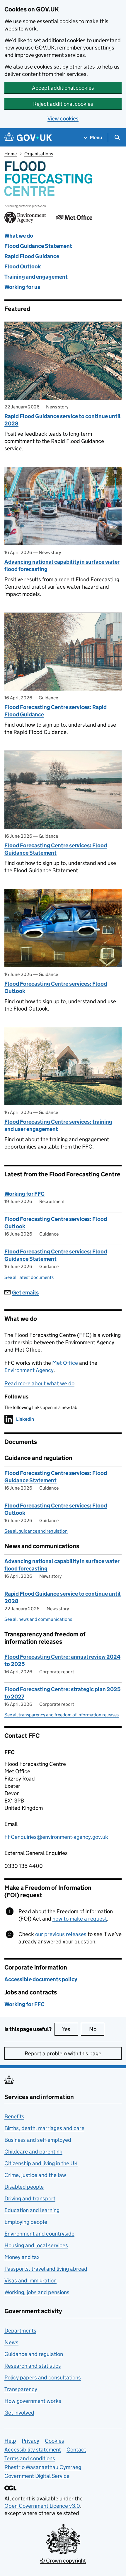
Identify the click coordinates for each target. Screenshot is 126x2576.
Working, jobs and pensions (37, 2292)
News (11, 2342)
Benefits (14, 2116)
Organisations (39, 154)
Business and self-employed (38, 2140)
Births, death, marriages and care (44, 2128)
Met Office (65, 1363)
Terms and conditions (30, 2458)
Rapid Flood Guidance (32, 256)
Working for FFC (24, 1194)
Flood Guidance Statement (38, 246)
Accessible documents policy (41, 1979)
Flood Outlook (23, 266)
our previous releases (61, 1934)
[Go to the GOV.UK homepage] (28, 138)
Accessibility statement (33, 2450)
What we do (19, 236)
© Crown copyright (63, 2561)
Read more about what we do (39, 1383)
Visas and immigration (30, 2281)
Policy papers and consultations (43, 2377)
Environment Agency (29, 1370)
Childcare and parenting (33, 2152)
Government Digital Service (37, 2476)
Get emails (25, 1293)
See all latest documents (29, 1277)
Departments (20, 2331)
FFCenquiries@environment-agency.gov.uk (56, 1837)
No (97, 2029)
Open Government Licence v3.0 (42, 2506)
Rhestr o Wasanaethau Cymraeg (43, 2467)
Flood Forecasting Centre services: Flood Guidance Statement (56, 849)
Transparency (21, 2389)
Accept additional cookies (63, 88)
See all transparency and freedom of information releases (62, 1715)
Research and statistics (33, 2366)
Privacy (30, 2441)
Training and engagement (36, 277)
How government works (33, 2401)
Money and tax (22, 2257)
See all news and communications (38, 1619)
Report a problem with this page (63, 2053)
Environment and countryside (39, 2234)
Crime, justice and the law (35, 2175)
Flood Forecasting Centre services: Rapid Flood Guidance (56, 711)
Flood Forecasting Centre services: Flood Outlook (56, 987)
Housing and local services (36, 2245)
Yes (70, 2029)
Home (11, 154)
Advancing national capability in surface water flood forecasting (62, 565)
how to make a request (80, 1919)
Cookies (55, 2441)
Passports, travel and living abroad (46, 2269)
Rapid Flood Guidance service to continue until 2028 (63, 420)
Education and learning (32, 2210)
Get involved (19, 2413)
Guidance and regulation (34, 2354)
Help (10, 2441)
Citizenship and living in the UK (41, 2163)
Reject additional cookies (63, 104)
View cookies (63, 119)
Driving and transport (30, 2198)
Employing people (26, 2222)
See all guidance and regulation (36, 1531)
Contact (76, 2450)
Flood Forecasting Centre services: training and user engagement (58, 1125)
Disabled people (24, 2187)
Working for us (22, 287)
